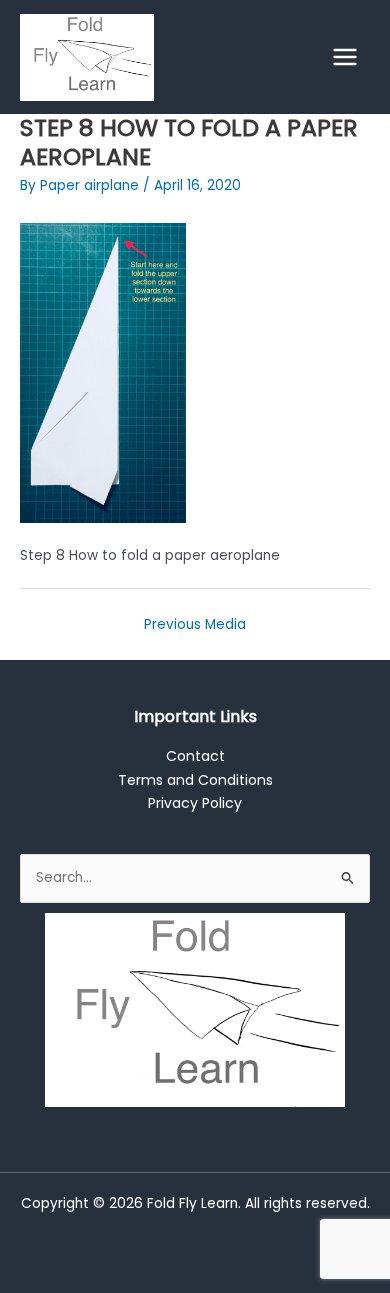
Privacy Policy (195, 803)
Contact (195, 756)
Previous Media (195, 624)
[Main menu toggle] (345, 57)
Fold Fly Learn (192, 1203)
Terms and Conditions (195, 780)
